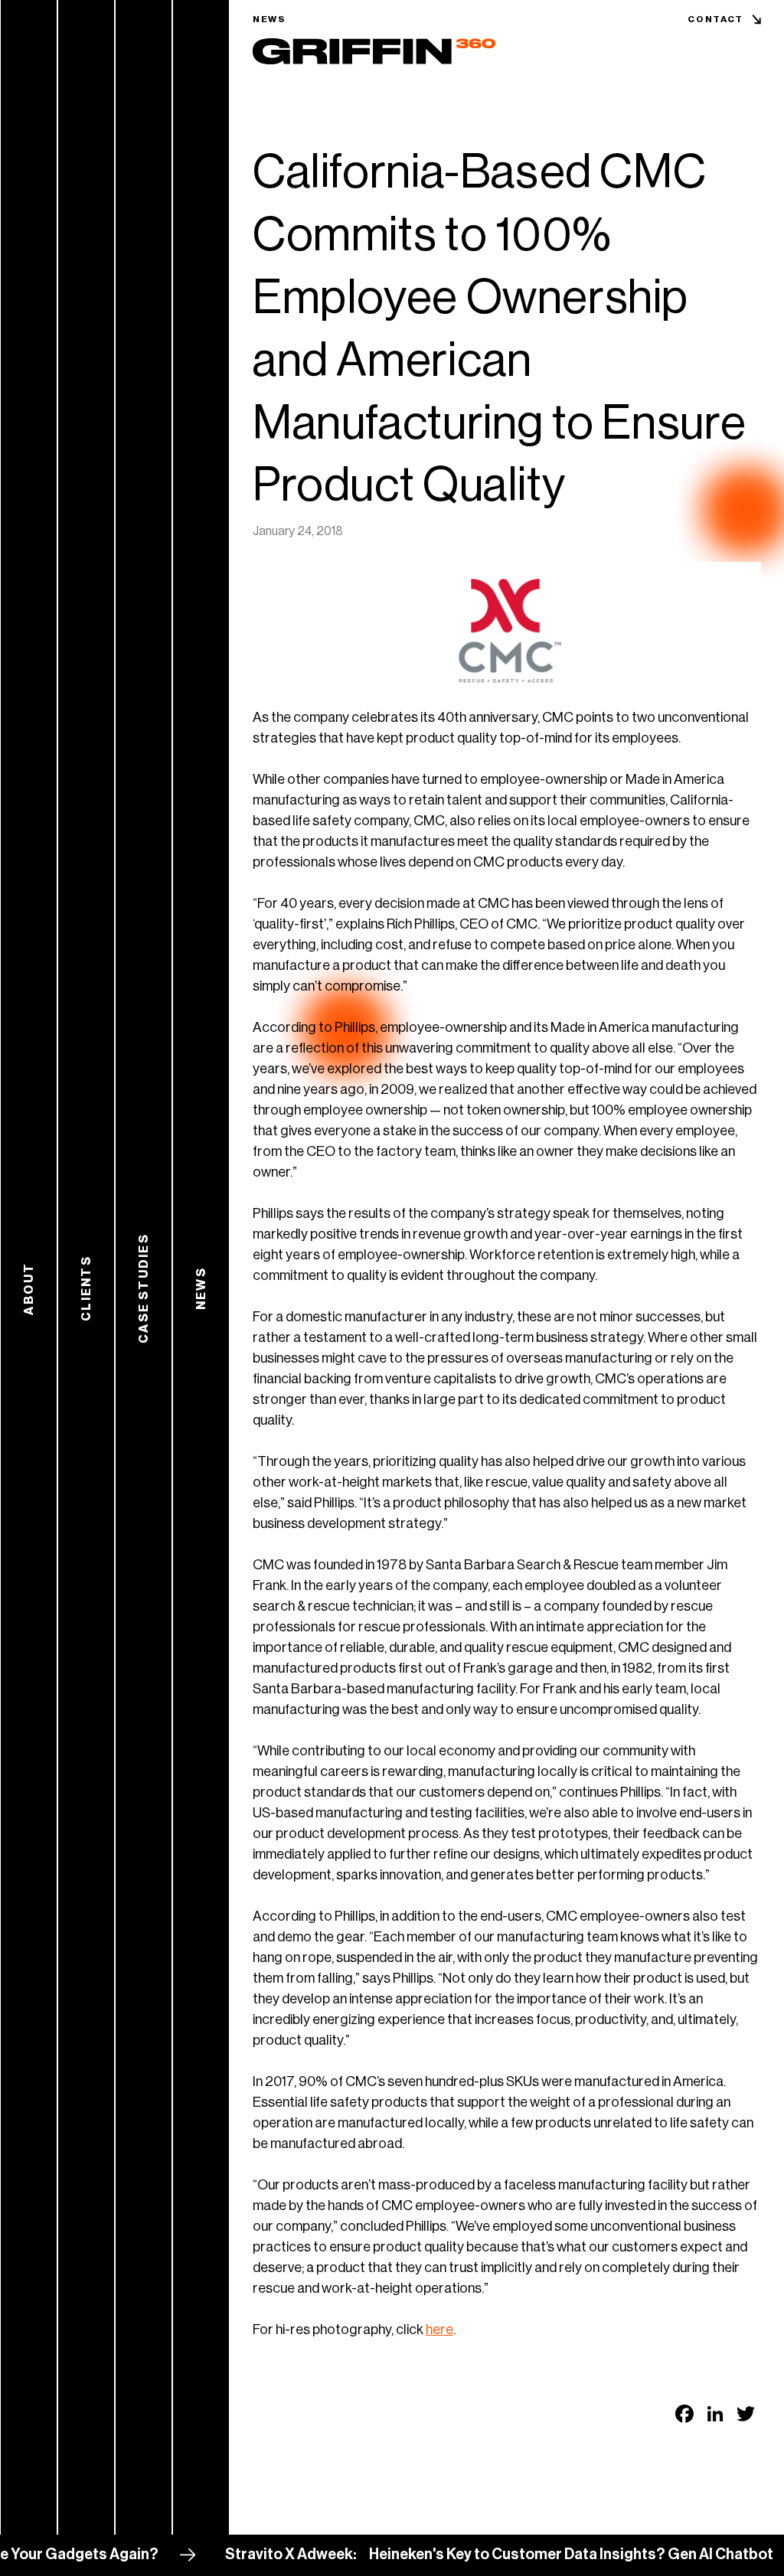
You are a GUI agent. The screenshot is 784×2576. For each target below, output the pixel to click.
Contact (715, 19)
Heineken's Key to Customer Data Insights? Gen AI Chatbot (510, 2555)
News (269, 19)
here (439, 2330)
